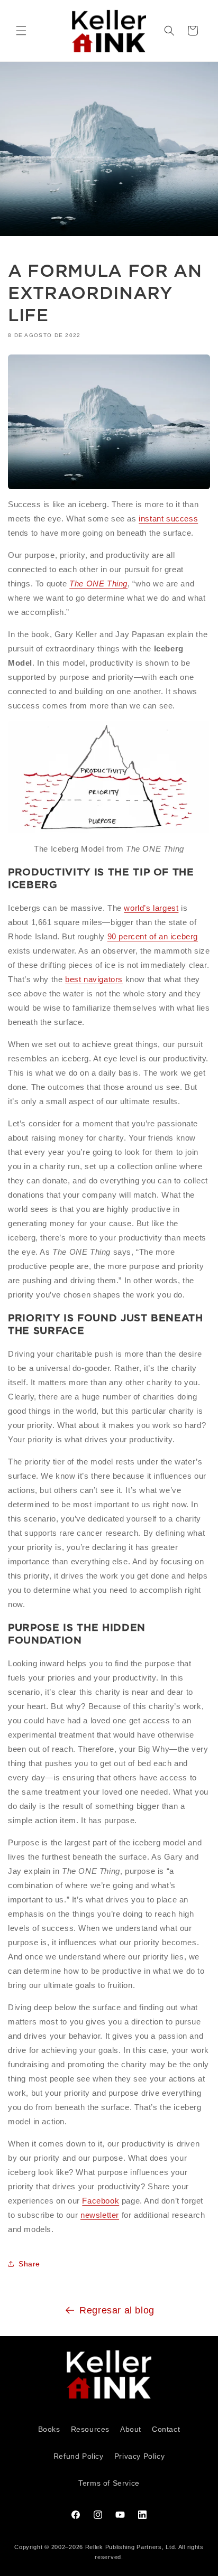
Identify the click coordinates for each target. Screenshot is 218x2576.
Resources (90, 2429)
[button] (21, 31)
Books (49, 2429)
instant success (168, 519)
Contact (166, 2429)
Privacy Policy (139, 2456)
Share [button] (29, 2264)
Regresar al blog (117, 2310)
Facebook (101, 2201)
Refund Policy (79, 2456)
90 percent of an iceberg (153, 936)
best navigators (94, 979)
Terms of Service (109, 2483)
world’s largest (151, 908)
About (131, 2429)
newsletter (100, 2215)
